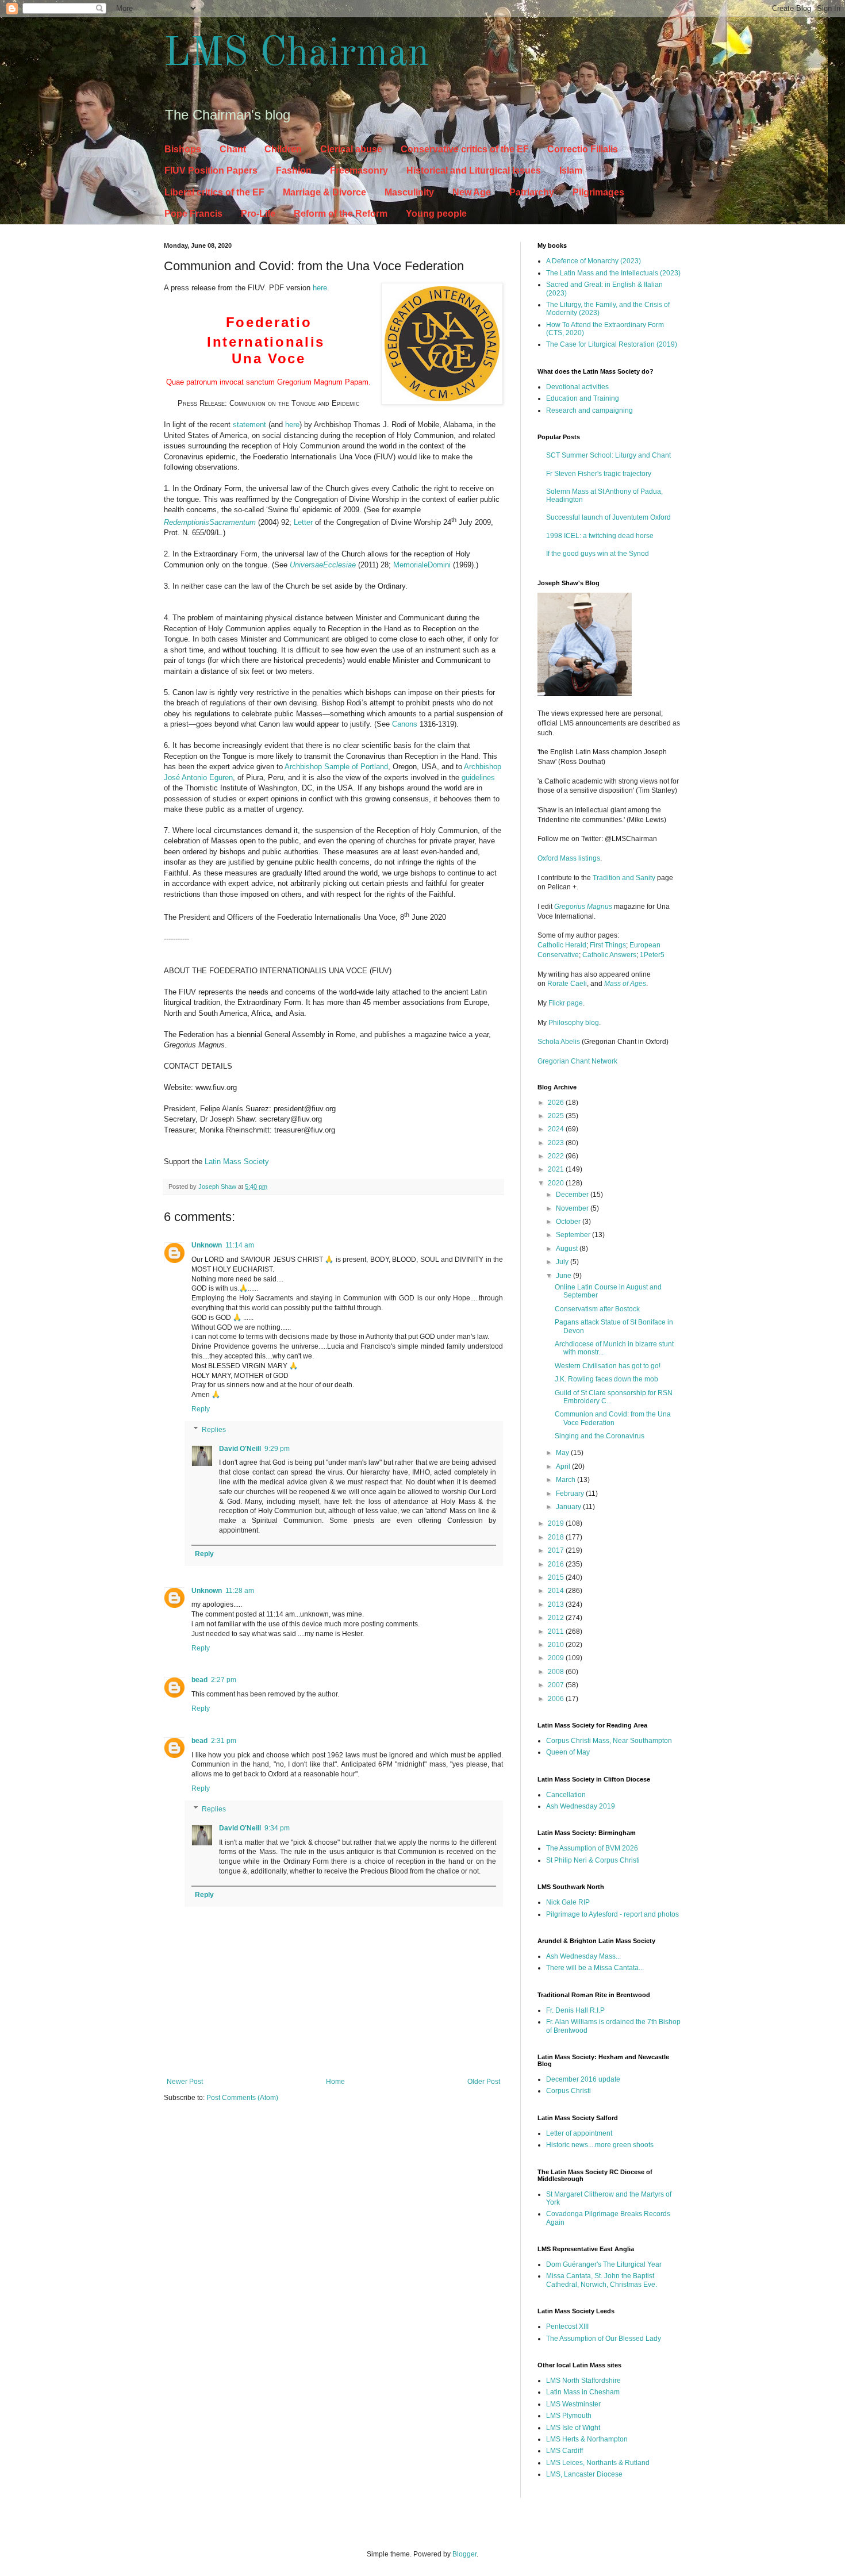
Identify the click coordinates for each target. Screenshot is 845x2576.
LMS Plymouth (569, 2416)
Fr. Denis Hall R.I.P (575, 2010)
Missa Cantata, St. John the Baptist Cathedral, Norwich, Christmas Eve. (602, 2280)
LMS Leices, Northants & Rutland (598, 2463)
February (571, 1494)
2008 (557, 1672)
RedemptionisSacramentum (210, 522)
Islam (571, 170)
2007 (557, 1685)
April (564, 1466)
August (568, 1249)
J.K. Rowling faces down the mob (606, 1379)
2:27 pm (224, 1680)
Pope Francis (193, 214)
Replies (214, 1430)
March (566, 1480)
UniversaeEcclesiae (323, 565)
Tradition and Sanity (624, 878)
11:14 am (240, 1245)
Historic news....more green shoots (600, 2145)
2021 (557, 1169)
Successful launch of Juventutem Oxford (608, 517)
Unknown (207, 1245)
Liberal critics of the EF (214, 192)
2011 (557, 1631)
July (563, 1262)
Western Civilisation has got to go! (608, 1366)
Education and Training (583, 398)
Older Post (484, 2082)
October (569, 1222)
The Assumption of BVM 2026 (592, 1848)
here (320, 288)
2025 (557, 1116)
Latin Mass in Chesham (583, 2392)
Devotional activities (577, 387)
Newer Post (185, 2082)
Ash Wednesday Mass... (583, 1956)
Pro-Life (258, 214)
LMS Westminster (573, 2404)
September (574, 1235)
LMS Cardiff (564, 2451)
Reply (201, 1409)
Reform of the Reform (341, 214)
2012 (557, 1618)
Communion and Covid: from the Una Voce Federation (613, 1418)
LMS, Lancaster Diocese (584, 2474)
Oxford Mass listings (569, 858)
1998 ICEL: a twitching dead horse (600, 536)
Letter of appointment (579, 2133)
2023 (557, 1143)
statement (251, 425)
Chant (233, 149)
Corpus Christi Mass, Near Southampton (609, 1741)
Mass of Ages (625, 984)
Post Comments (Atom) (242, 2098)
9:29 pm (277, 1449)
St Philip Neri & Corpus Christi (593, 1860)
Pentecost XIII (567, 2327)
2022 (557, 1156)
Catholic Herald (562, 945)
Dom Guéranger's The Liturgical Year (604, 2264)
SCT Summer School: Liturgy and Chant (608, 455)
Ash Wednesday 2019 (581, 1806)
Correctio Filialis (583, 149)
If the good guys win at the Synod (598, 554)
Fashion (294, 170)
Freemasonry (359, 170)
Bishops (183, 149)
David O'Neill (240, 1449)
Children (283, 149)
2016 (557, 1564)
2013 (557, 1604)
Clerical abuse (351, 149)
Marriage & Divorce (324, 192)
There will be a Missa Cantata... (595, 1968)
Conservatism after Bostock (597, 1309)
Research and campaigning (589, 410)
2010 (557, 1645)
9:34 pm (277, 1828)
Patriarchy (532, 192)
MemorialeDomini (421, 565)
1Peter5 (652, 955)
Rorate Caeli (567, 984)
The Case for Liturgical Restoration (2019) (612, 344)
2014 (557, 1591)
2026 (557, 1103)
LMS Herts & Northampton (587, 2439)
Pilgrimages (598, 192)
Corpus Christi (569, 2091)
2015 (557, 1577)
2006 (557, 1699)
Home (335, 2082)
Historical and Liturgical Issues (474, 170)
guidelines (478, 778)
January (569, 1507)
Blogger (464, 2554)
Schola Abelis (559, 1042)
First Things (608, 945)
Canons (405, 724)
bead (199, 1680)
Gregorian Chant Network (577, 1061)
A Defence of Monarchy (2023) (594, 261)
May (563, 1453)
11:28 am (240, 1591)
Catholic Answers (609, 955)
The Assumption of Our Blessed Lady (604, 2339)
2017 (557, 1550)
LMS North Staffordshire (583, 2381)
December (573, 1195)
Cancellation (566, 1795)
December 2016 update (583, 2079)
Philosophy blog (574, 1023)
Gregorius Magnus (583, 907)
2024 (557, 1129)
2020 (557, 1183)
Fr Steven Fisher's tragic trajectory (599, 474)
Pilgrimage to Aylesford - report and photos (612, 1914)
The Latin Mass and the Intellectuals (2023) (613, 273)
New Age (472, 192)
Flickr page (566, 1003)
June (564, 1276)
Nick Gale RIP (568, 1902)
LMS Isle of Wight (573, 2428)
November (573, 1208)
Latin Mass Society (237, 1162)
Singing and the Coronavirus (600, 1436)
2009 (557, 1658)
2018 (557, 1537)
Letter (303, 522)
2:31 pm (224, 1741)
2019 (557, 1523)
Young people (436, 214)
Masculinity (409, 192)
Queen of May (568, 1752)
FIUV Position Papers (211, 170)
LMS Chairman (297, 55)
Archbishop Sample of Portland (336, 767)
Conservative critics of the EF (465, 149)
